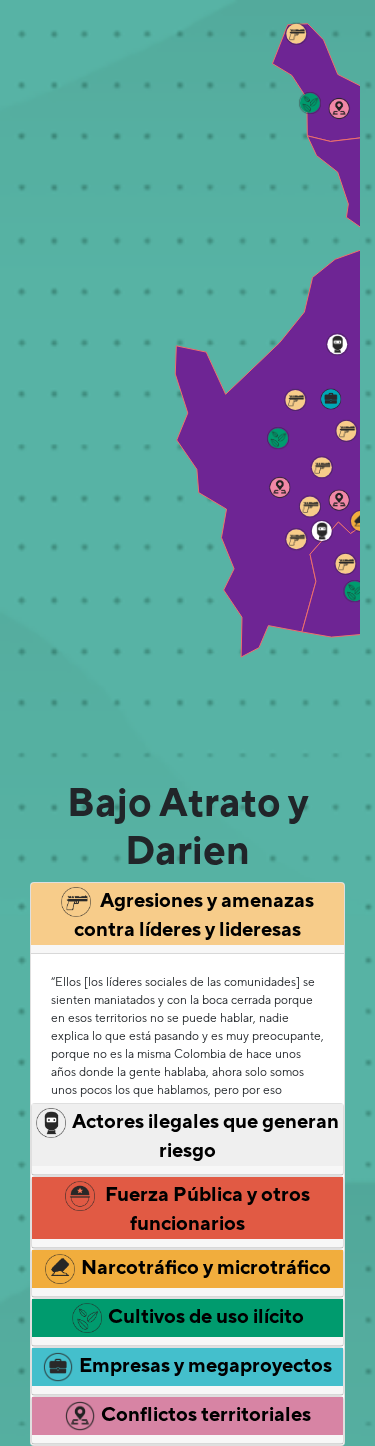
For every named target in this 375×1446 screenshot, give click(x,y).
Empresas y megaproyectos (205, 1364)
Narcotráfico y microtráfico (206, 1266)
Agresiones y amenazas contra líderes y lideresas (194, 914)
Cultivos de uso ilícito (206, 1315)
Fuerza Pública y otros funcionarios (205, 1208)
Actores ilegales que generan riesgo (205, 1135)
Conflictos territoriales (206, 1413)
